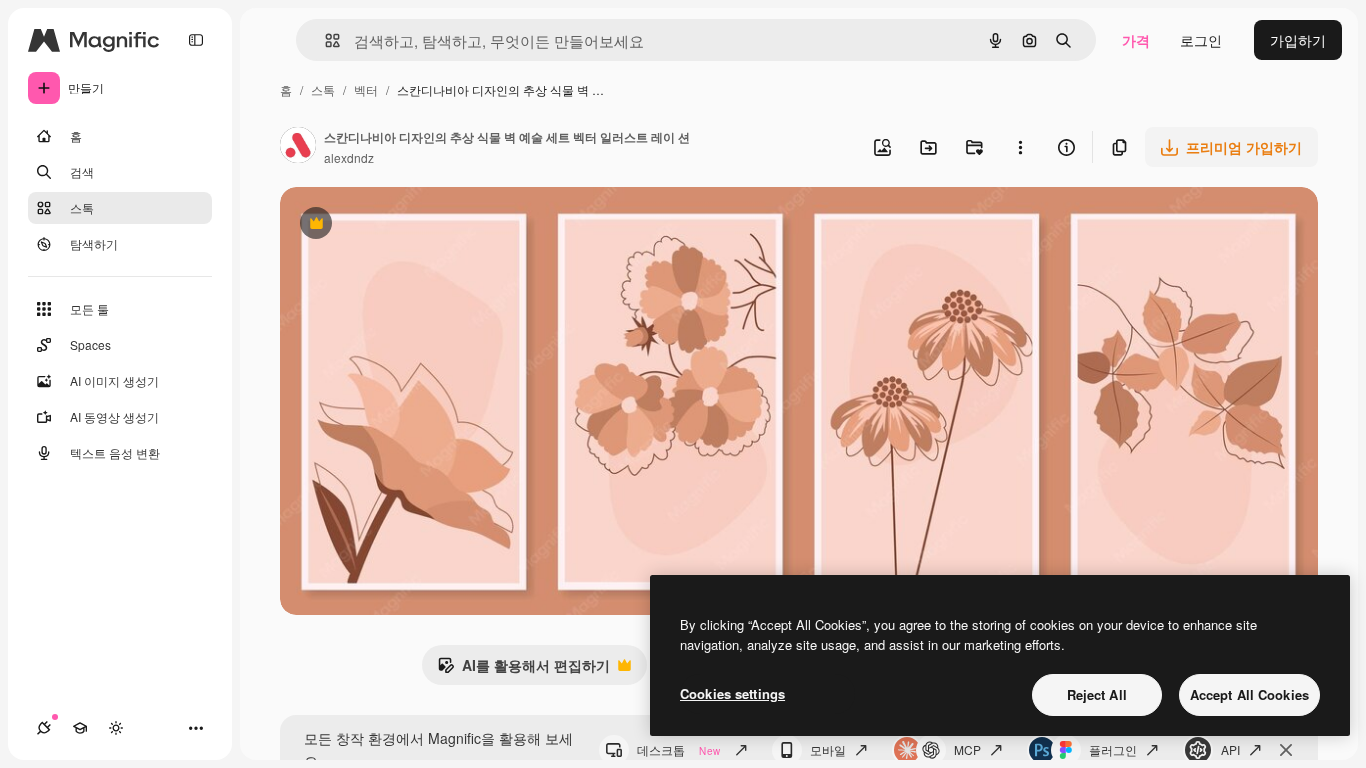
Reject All (1097, 694)
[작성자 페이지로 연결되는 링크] (298, 147)
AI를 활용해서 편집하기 (523, 670)
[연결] (44, 728)
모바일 (828, 749)
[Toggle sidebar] (196, 40)
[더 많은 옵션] (1020, 147)
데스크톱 (678, 749)
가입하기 (1298, 40)
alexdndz (349, 157)
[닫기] (1286, 750)
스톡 (323, 89)
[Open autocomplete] (324, 40)
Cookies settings (732, 693)
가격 (1136, 40)
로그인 (1201, 40)
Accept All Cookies (1249, 694)
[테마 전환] (116, 728)
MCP (967, 749)
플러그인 (1113, 749)
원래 (395, 225)
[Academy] (80, 728)
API (1230, 749)
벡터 (366, 89)
